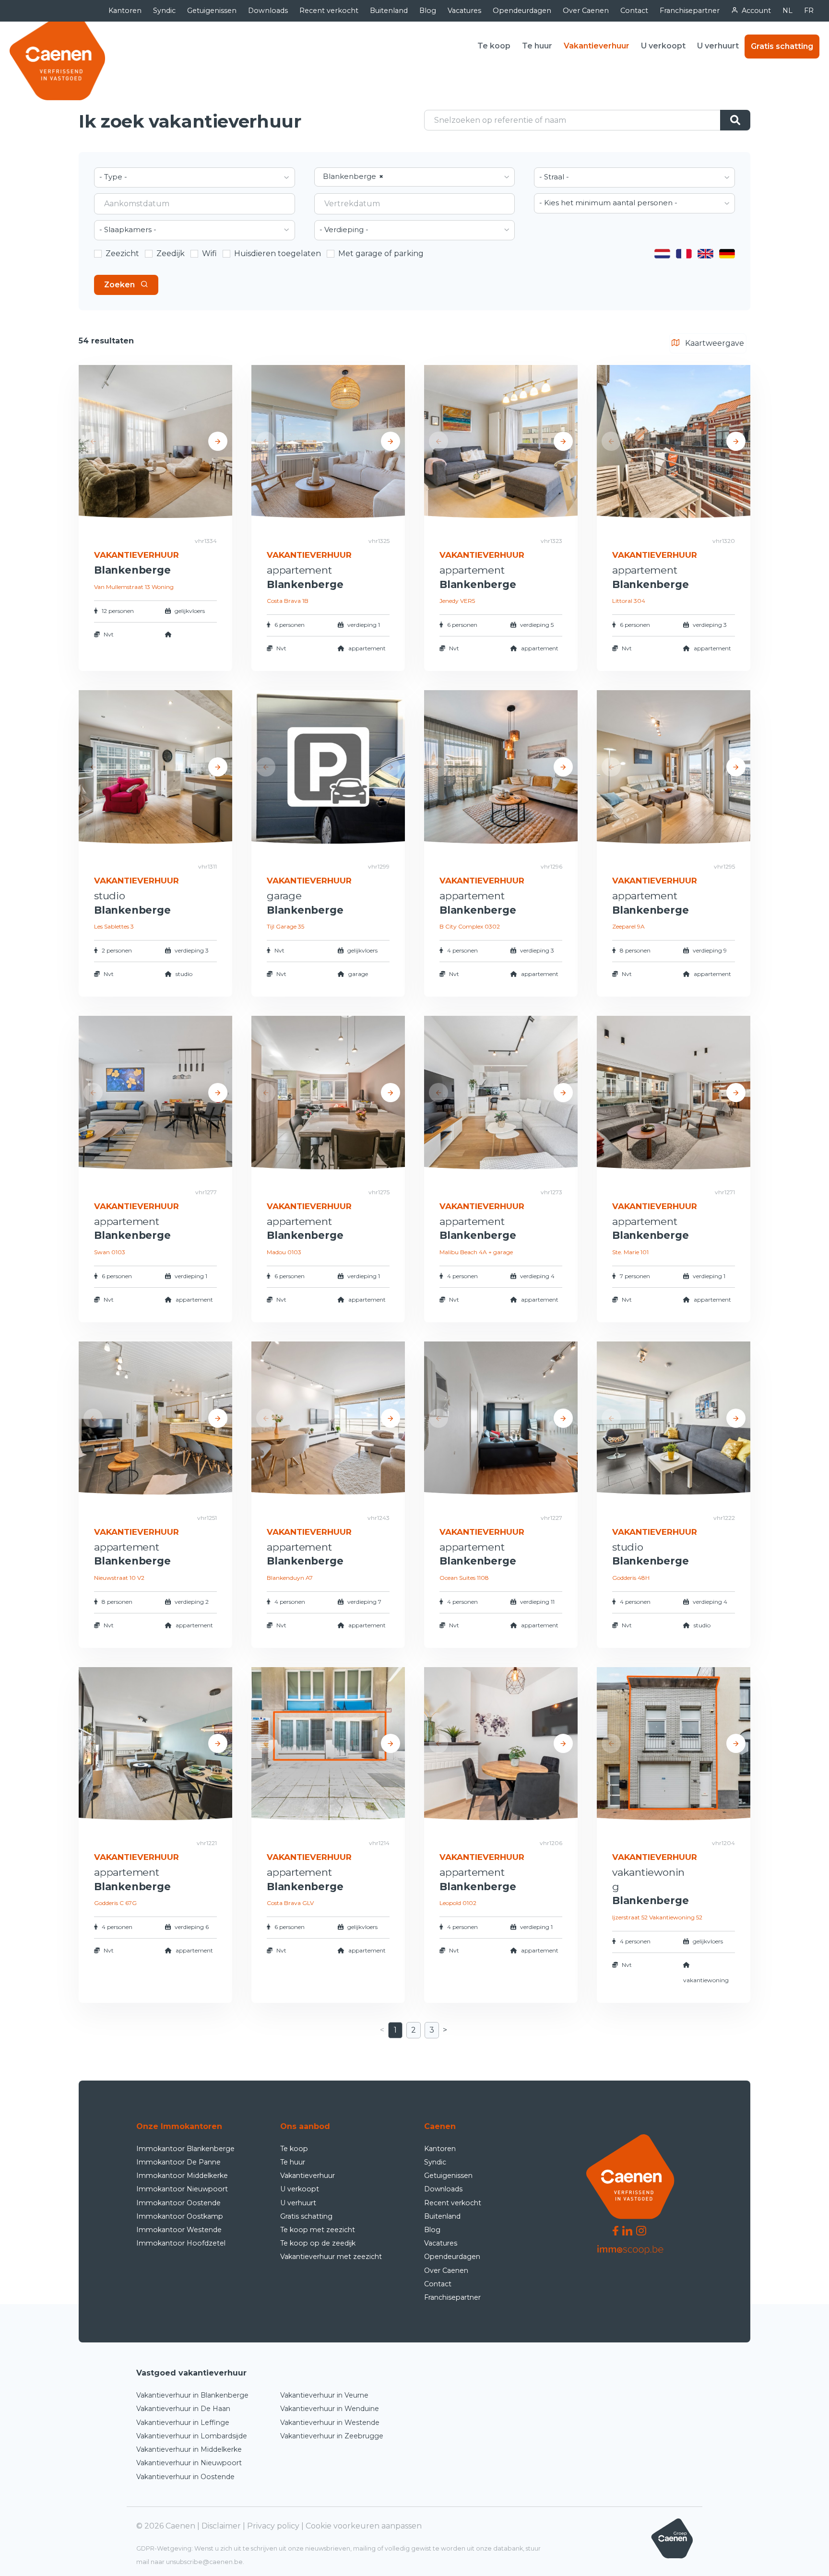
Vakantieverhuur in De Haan (183, 2409)
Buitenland (389, 11)
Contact (634, 11)
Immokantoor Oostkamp (180, 2216)
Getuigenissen (212, 11)
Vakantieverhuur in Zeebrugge (332, 2436)
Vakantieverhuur (597, 46)
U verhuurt (718, 46)
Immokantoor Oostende (178, 2203)
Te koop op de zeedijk (318, 2243)
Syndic (164, 11)
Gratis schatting (782, 46)
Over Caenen (586, 11)
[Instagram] (641, 2230)
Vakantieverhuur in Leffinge (183, 2423)
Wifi (209, 253)
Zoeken (119, 285)
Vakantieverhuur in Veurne (324, 2395)
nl (788, 11)
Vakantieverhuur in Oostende (185, 2477)
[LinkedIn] (627, 2230)
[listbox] (195, 177)
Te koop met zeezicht (318, 2230)
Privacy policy (273, 2526)
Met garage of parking (381, 253)
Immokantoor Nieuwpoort (182, 2189)
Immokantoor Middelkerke (182, 2176)
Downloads (268, 11)
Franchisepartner (690, 11)
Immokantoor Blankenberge (185, 2149)
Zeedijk (171, 253)
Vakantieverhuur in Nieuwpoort (189, 2463)
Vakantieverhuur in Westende (330, 2423)
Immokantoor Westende (179, 2230)
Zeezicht (122, 253)
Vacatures (464, 11)
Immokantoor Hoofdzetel (181, 2243)
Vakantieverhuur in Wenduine (330, 2409)
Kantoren (125, 11)
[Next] (218, 441)
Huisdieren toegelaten (278, 253)
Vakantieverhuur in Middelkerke (189, 2449)
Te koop (494, 46)
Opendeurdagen (522, 11)
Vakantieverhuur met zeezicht (331, 2257)
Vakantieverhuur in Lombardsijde (192, 2436)
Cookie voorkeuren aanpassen (364, 2526)
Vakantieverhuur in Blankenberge (192, 2395)
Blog (428, 11)
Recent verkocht (329, 11)
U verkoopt (663, 46)
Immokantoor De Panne (178, 2162)
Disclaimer (221, 2526)
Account (756, 11)
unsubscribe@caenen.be (204, 2562)
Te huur (537, 46)
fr (809, 11)
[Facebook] (616, 2230)
